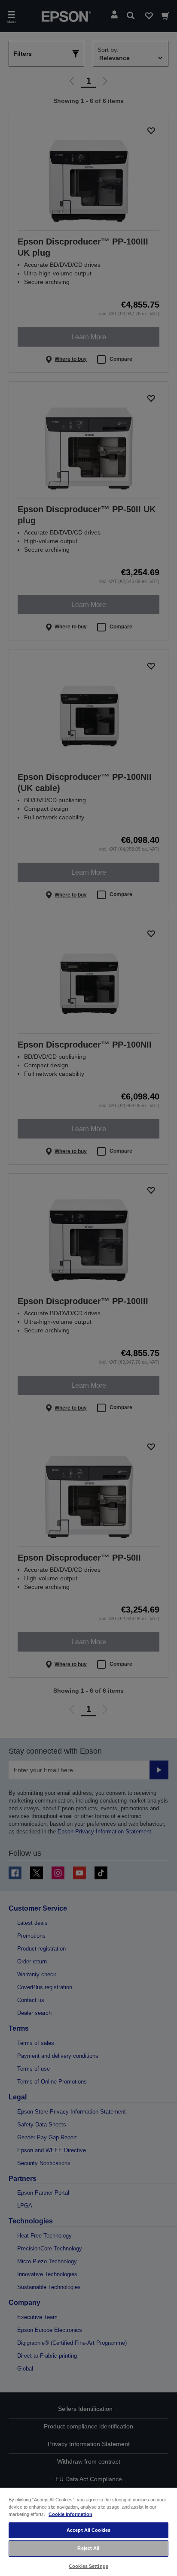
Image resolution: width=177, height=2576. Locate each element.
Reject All (88, 2548)
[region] (88, 2531)
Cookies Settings (88, 2566)
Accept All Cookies (88, 2530)
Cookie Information (70, 2514)
